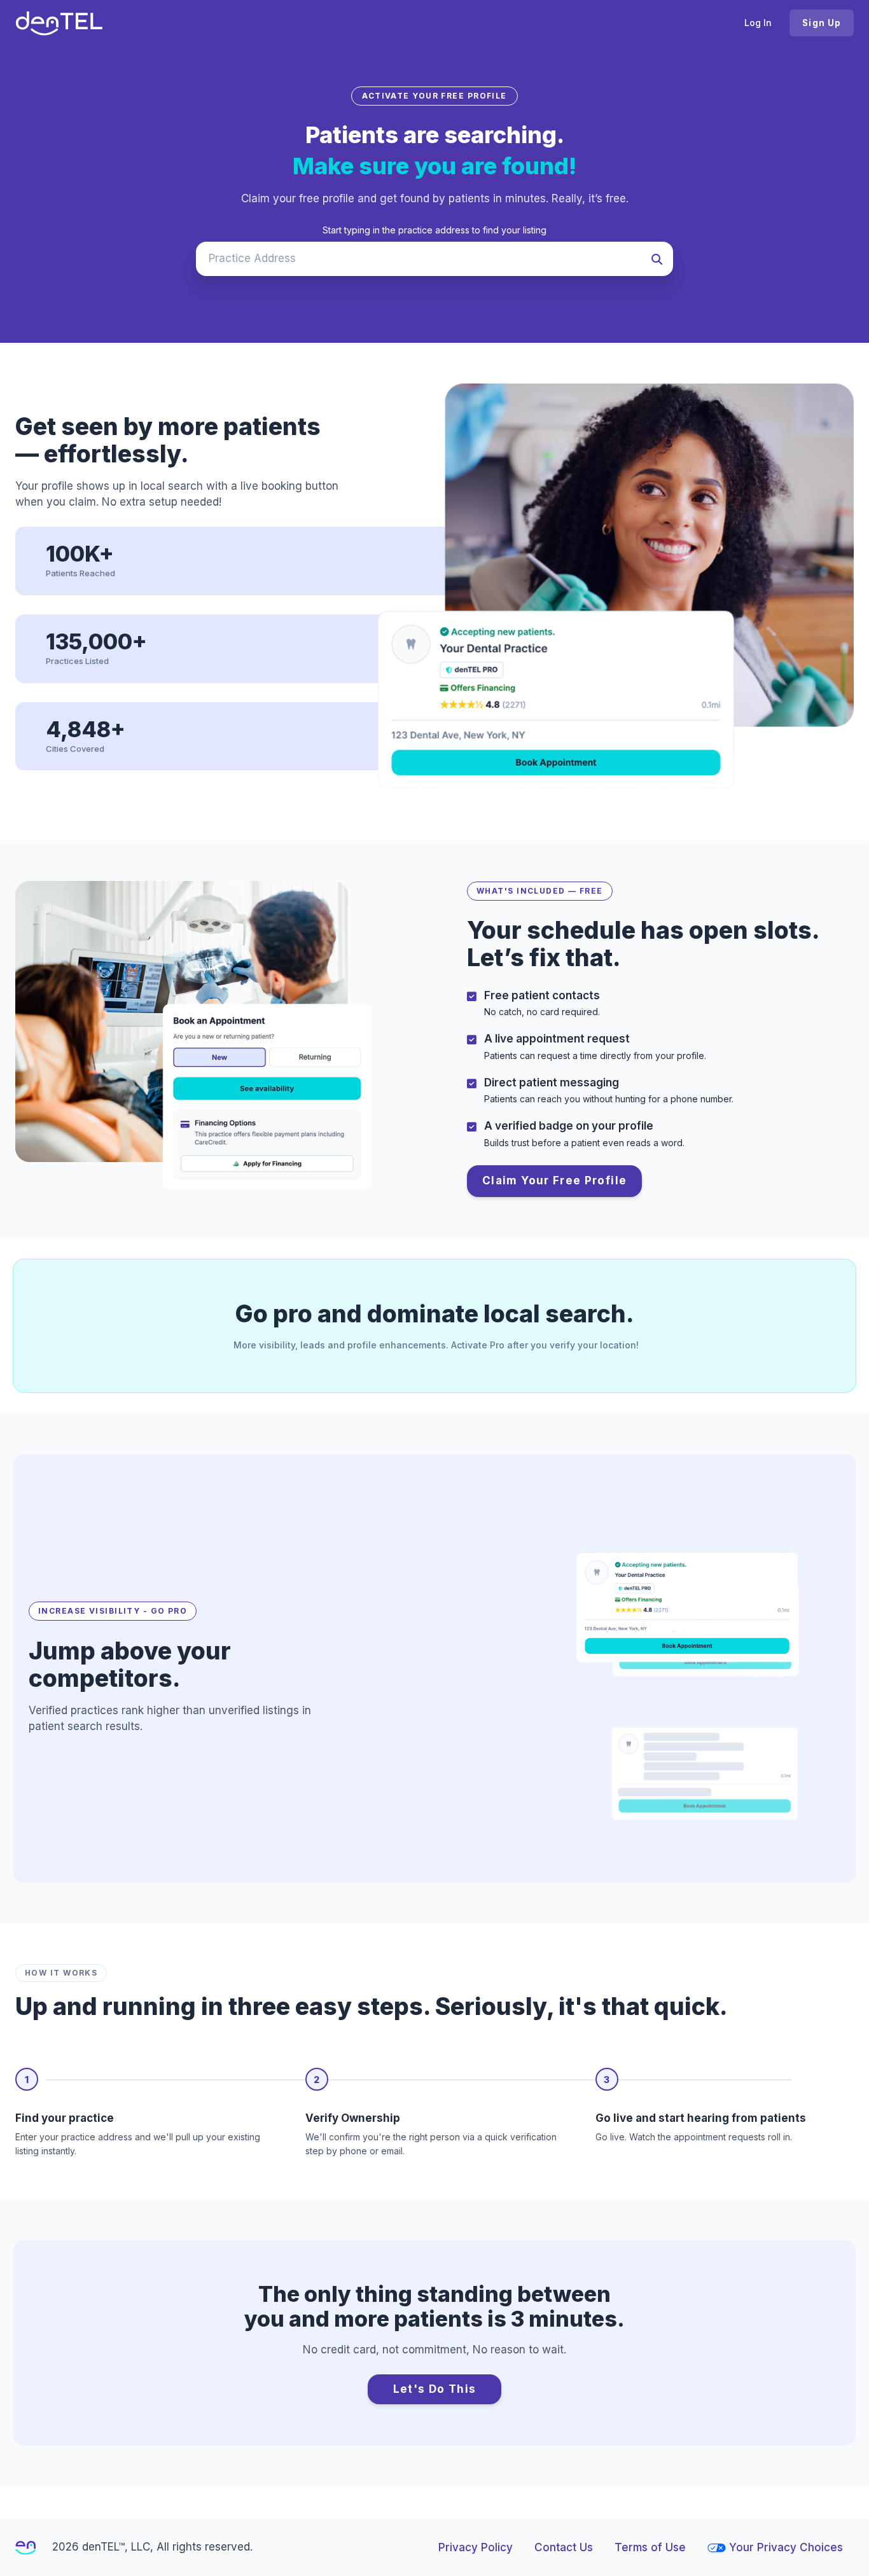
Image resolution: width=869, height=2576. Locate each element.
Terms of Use (650, 2547)
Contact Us (564, 2547)
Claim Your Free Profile (554, 1181)
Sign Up (822, 23)
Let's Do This (435, 2389)
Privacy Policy (476, 2547)
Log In (758, 23)
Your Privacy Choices (786, 2547)
